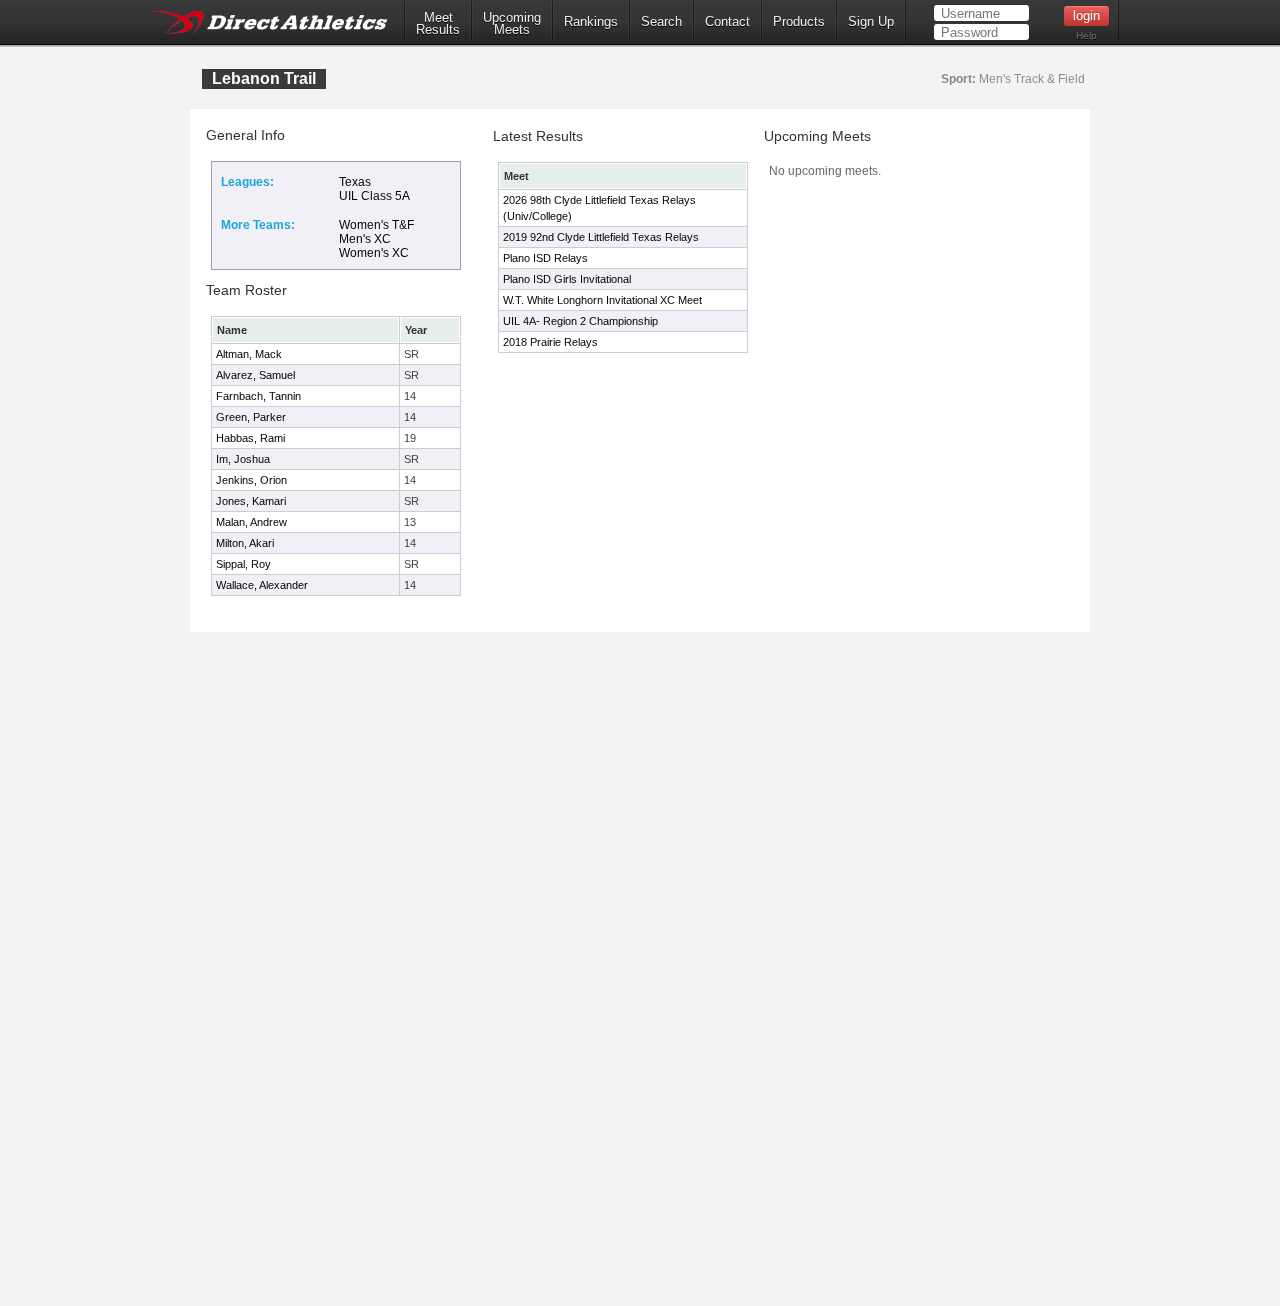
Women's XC (374, 253)
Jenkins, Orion (251, 480)
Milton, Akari (245, 543)
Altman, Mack (249, 354)
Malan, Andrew (251, 522)
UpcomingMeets (512, 24)
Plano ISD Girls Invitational (567, 279)
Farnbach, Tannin (258, 396)
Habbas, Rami (250, 438)
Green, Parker (251, 417)
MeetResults (438, 24)
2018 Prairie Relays (550, 342)
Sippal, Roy (243, 564)
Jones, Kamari (251, 501)
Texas (355, 182)
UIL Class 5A (374, 196)
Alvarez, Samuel (255, 375)
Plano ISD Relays (545, 258)
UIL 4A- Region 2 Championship (580, 321)
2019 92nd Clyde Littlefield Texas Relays (601, 237)
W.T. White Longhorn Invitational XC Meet (602, 300)
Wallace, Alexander (262, 585)
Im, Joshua (243, 459)
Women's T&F (376, 225)
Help (1086, 35)
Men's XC (365, 239)
